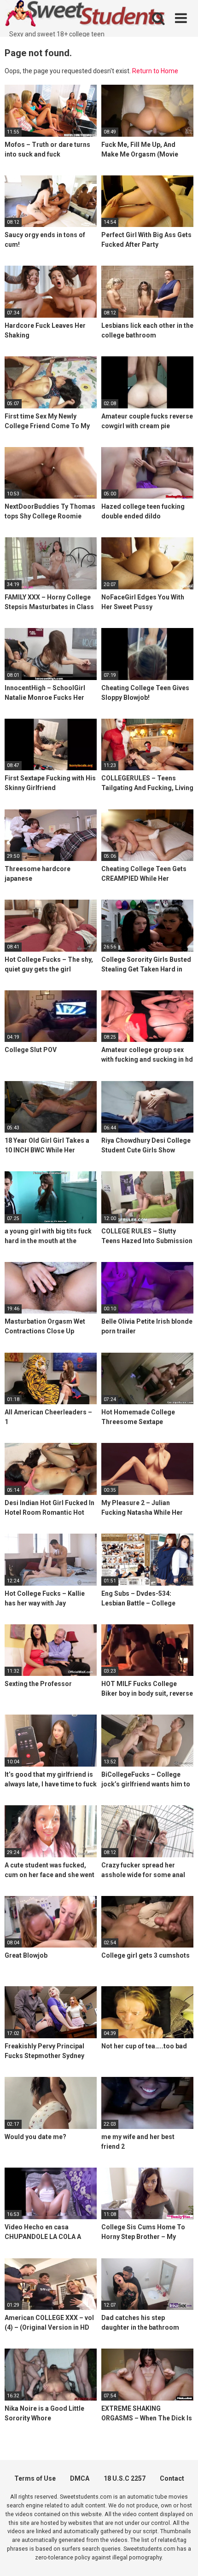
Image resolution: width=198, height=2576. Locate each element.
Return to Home (155, 71)
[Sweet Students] (85, 15)
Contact (172, 2478)
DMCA (80, 2478)
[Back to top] (181, 2557)
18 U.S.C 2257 (125, 2478)
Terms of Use (35, 2478)
